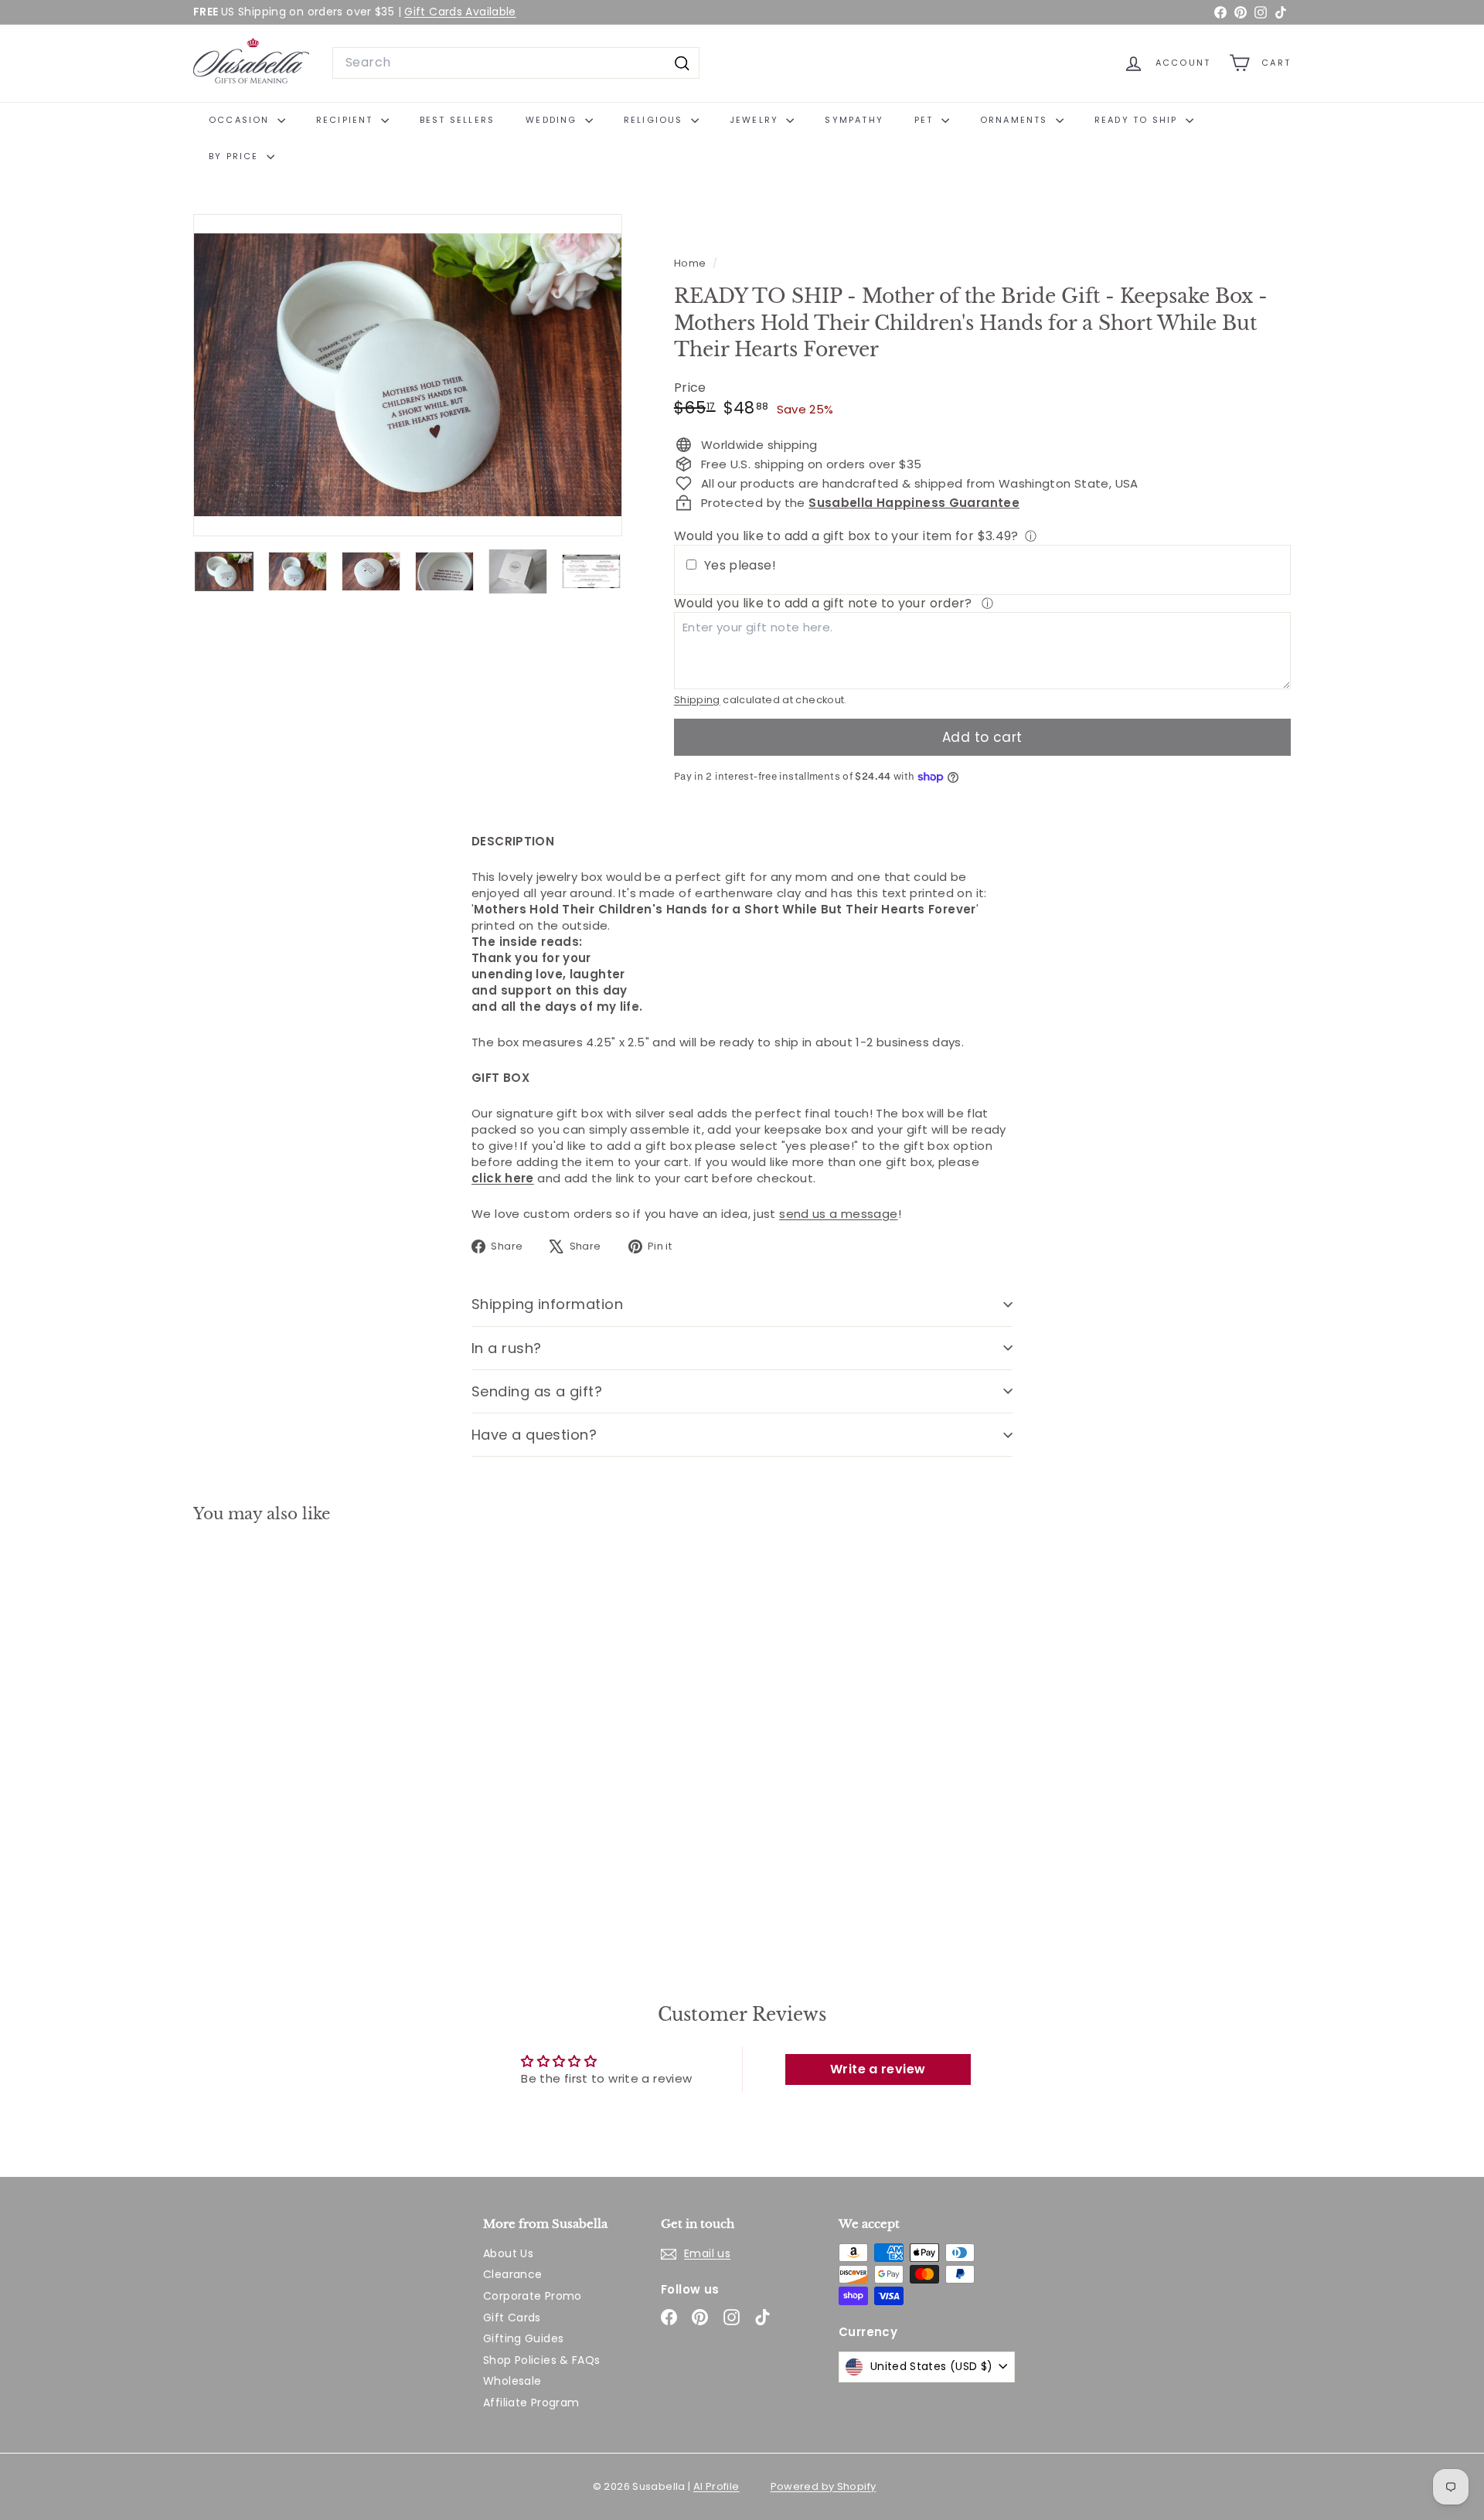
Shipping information (547, 1304)
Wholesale (512, 2381)
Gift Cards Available (460, 12)
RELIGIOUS (655, 120)
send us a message (838, 1214)
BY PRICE (236, 156)
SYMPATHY (854, 120)
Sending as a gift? (537, 1391)
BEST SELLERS (457, 120)
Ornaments (1016, 120)
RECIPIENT (347, 120)
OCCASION (241, 120)
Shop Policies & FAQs (542, 2360)
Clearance (512, 2274)
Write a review (878, 2069)
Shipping (697, 700)
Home (691, 263)
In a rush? (507, 1348)
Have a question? (534, 1435)
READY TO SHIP (1138, 120)
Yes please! (740, 566)
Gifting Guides (523, 2338)
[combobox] (516, 63)
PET (926, 120)
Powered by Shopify (824, 2486)
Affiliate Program (531, 2403)
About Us (508, 2253)
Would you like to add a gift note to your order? (825, 603)
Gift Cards (512, 2318)
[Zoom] (408, 375)
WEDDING (553, 120)
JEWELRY (756, 120)
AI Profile (716, 2486)
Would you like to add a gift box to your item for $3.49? (846, 536)
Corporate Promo (533, 2296)
